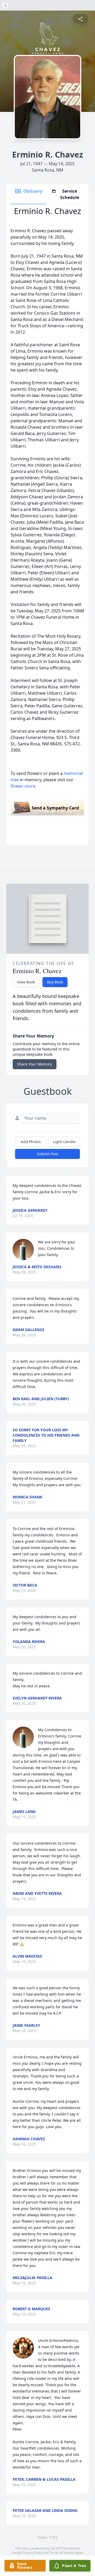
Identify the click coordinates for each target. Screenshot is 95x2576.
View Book (26, 982)
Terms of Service (62, 2553)
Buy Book (55, 982)
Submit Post (47, 1154)
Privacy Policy (33, 2553)
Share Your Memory (35, 1064)
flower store (23, 786)
